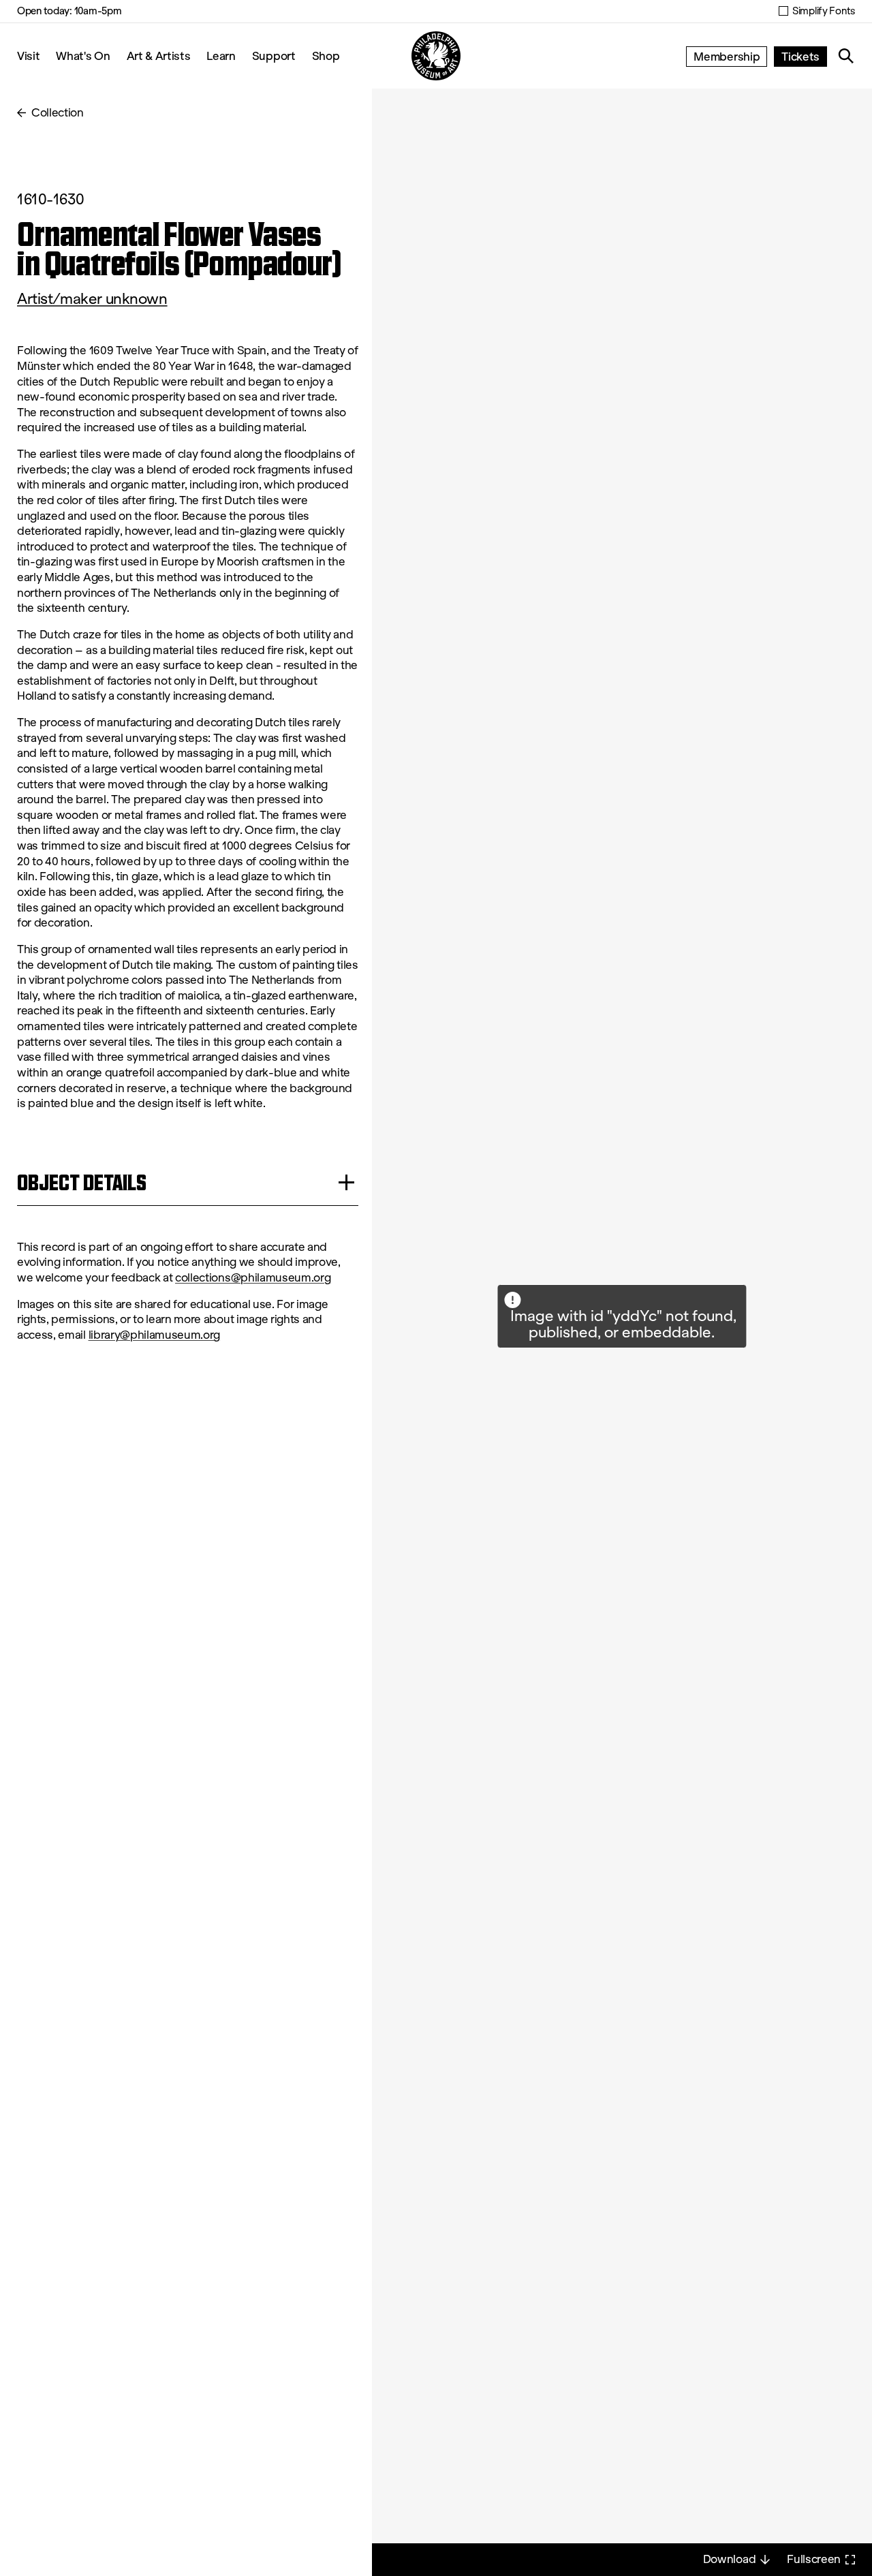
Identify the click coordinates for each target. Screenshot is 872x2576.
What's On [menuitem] (83, 56)
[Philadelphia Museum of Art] (436, 56)
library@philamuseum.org (155, 1335)
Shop (326, 56)
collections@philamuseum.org (253, 1278)
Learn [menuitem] (221, 56)
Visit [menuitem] (28, 56)
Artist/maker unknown (92, 299)
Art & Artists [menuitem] (159, 56)
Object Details (82, 1182)
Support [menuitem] (274, 56)
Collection (58, 113)
